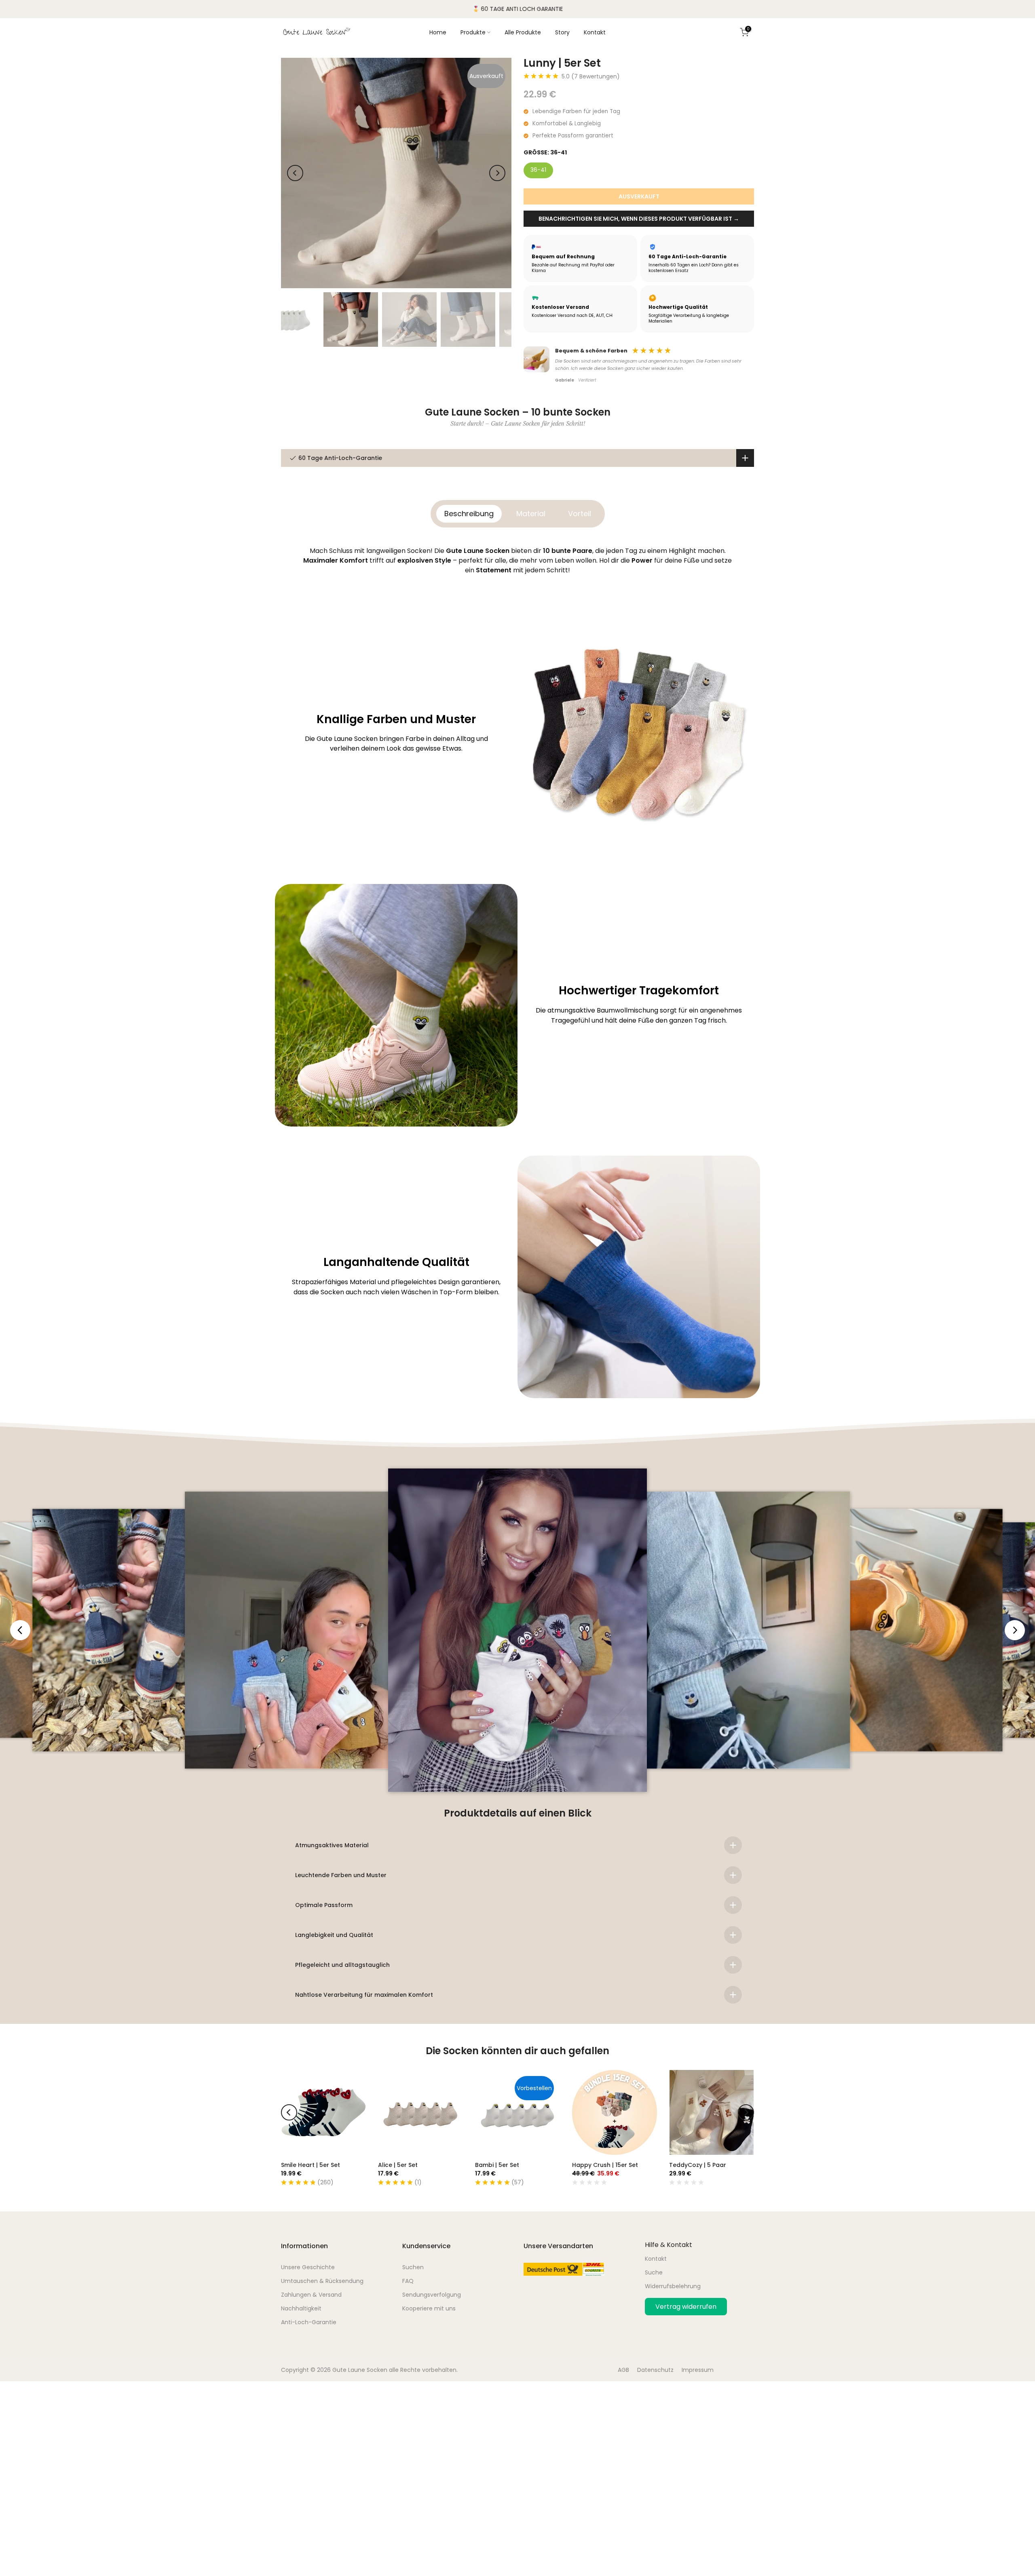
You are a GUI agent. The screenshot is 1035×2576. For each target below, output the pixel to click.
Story (562, 32)
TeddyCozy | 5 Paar (698, 2165)
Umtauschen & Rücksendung (322, 2281)
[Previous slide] (20, 1630)
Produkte (473, 32)
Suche (654, 2272)
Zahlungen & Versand (311, 2295)
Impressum (698, 2370)
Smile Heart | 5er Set (310, 2165)
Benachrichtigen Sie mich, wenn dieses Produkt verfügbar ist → (639, 219)
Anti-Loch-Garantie (309, 2322)
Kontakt (595, 32)
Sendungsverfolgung (432, 2295)
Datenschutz (655, 2370)
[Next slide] (1015, 1630)
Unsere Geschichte (308, 2267)
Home (438, 32)
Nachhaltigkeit (301, 2308)
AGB (623, 2370)
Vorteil (580, 514)
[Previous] (295, 173)
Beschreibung (469, 514)
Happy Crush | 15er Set (605, 2165)
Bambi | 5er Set (497, 2165)
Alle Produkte (523, 32)
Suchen (413, 2267)
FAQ (408, 2281)
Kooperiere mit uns (429, 2308)
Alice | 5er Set (398, 2165)
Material (531, 514)
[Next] (497, 173)
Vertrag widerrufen (686, 2307)
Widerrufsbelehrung (673, 2286)
